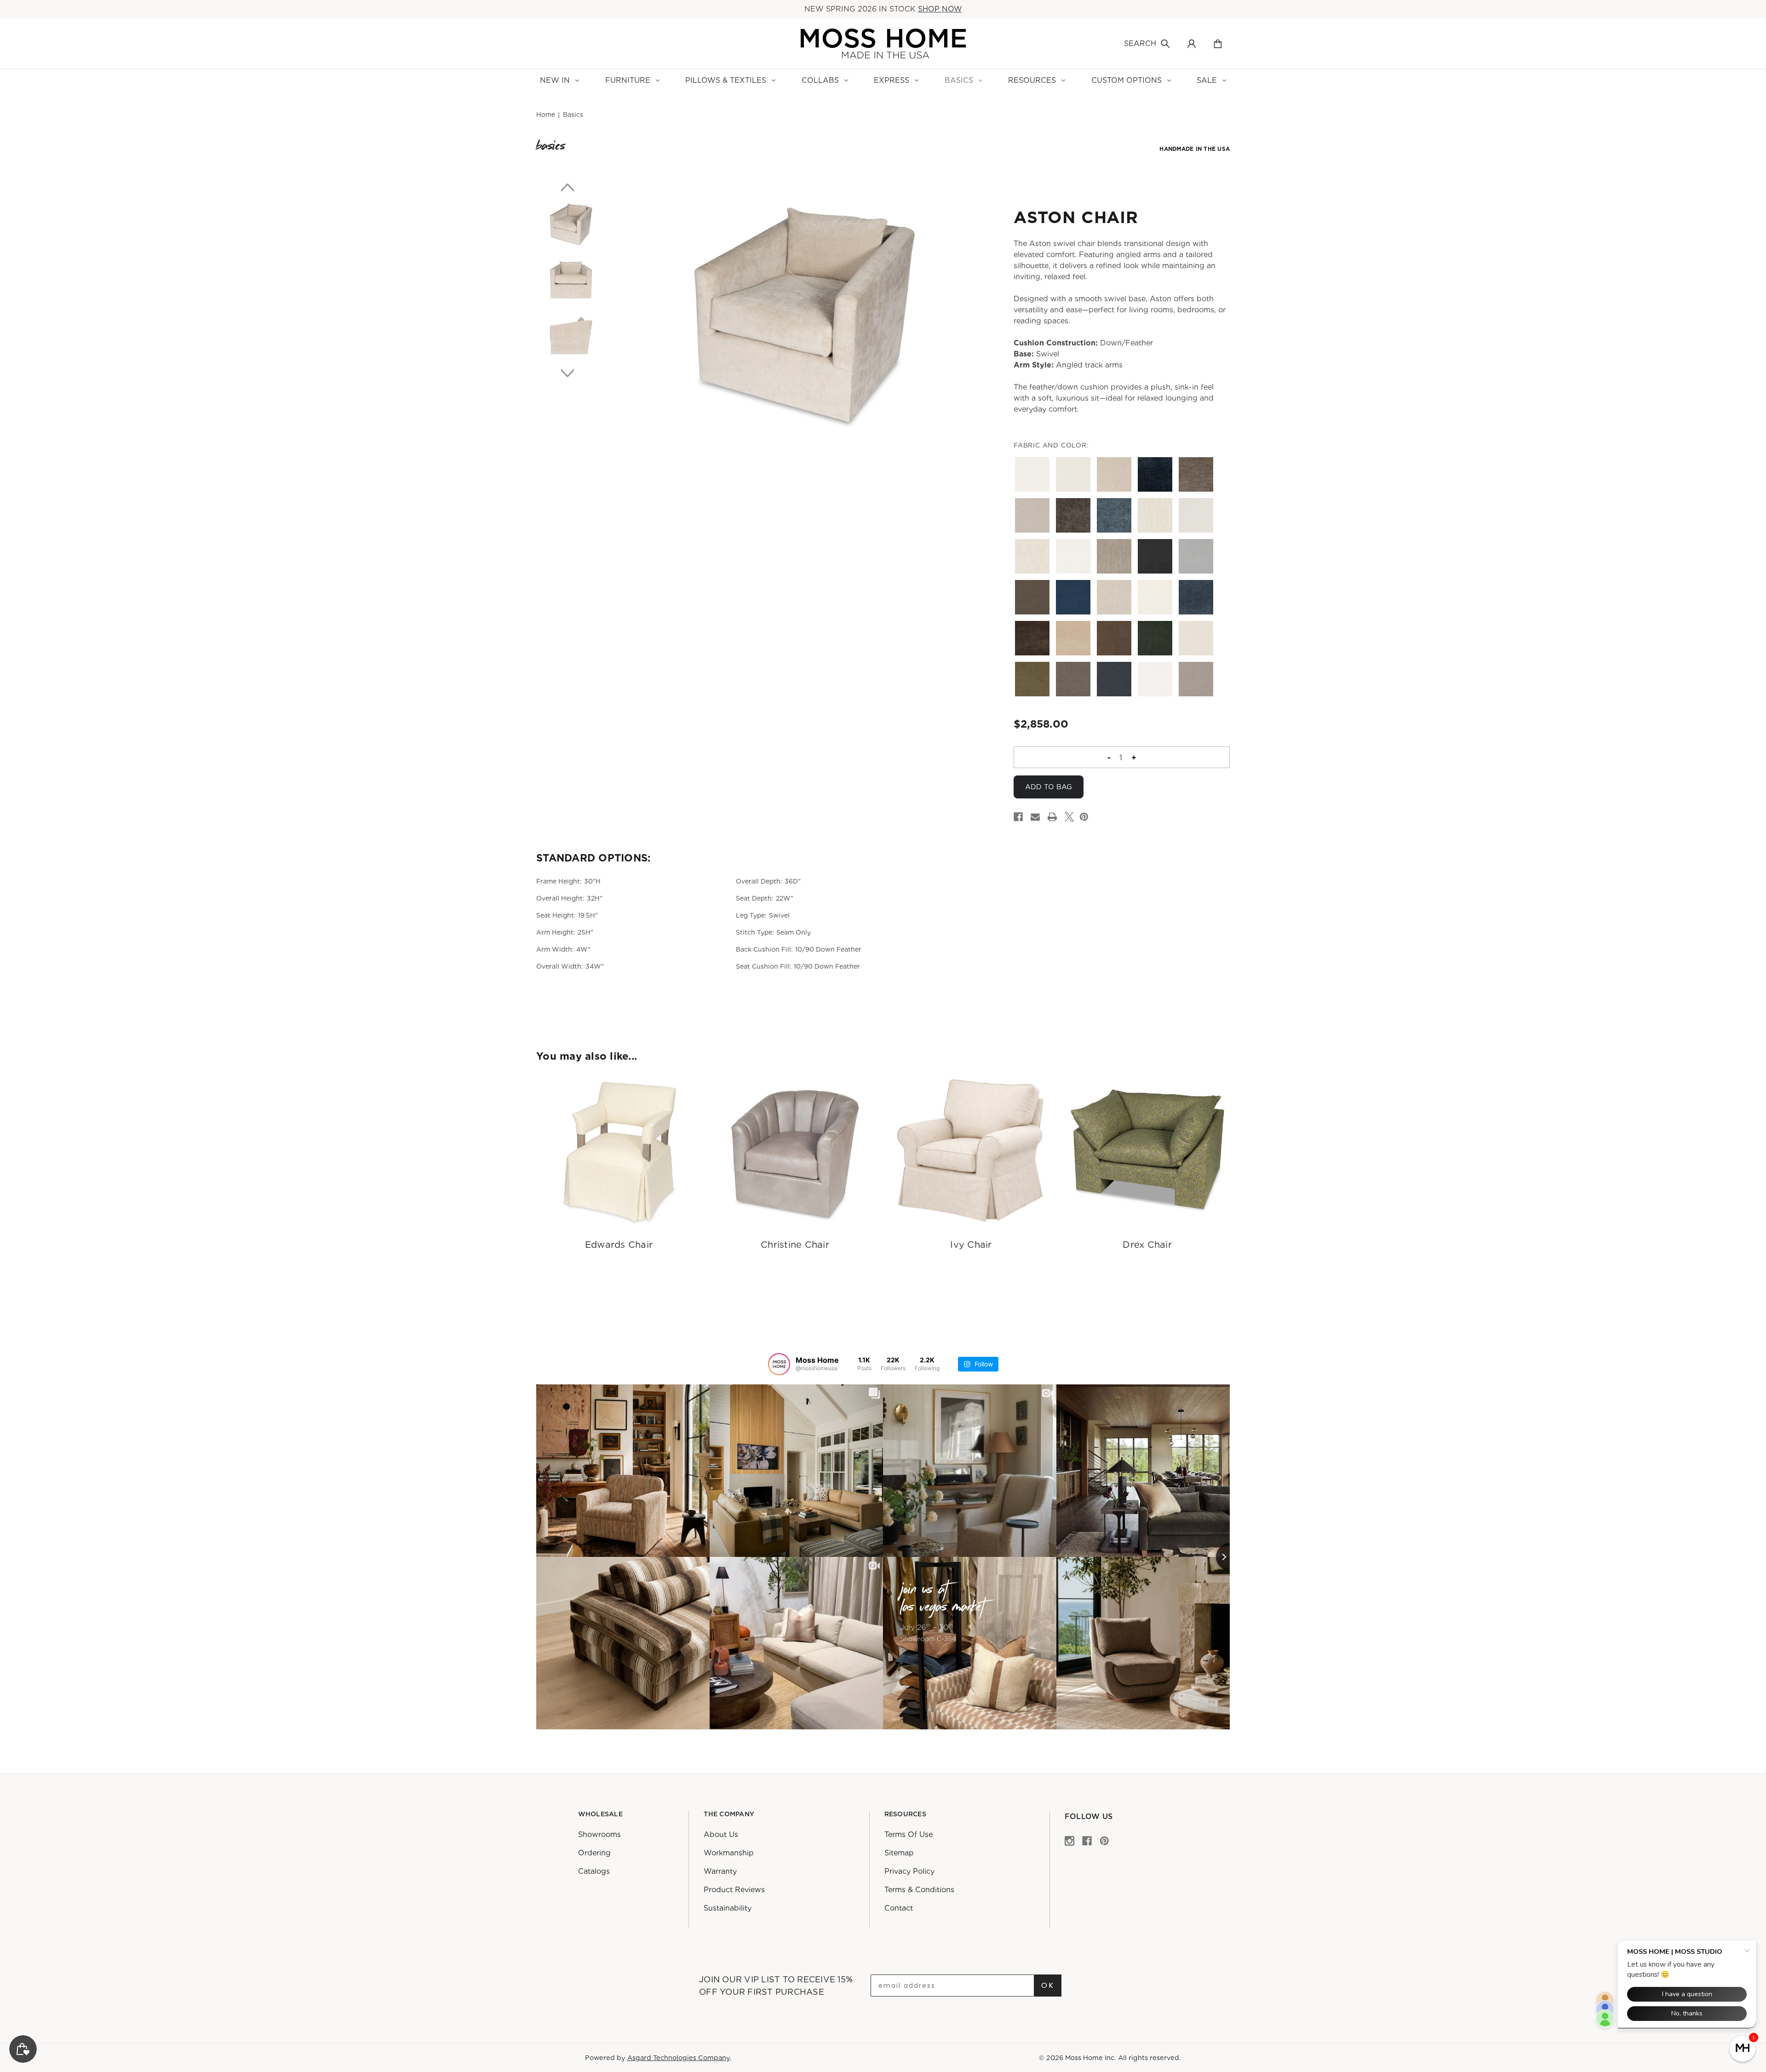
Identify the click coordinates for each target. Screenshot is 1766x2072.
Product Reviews (734, 1890)
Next (571, 373)
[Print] (1052, 817)
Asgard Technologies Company (679, 2058)
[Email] (1035, 817)
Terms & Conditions (919, 1890)
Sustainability (728, 1908)
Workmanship (729, 1853)
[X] (1069, 817)
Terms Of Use (909, 1834)
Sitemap (899, 1853)
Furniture (628, 80)
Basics (959, 80)
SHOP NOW (940, 9)
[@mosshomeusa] (779, 1364)
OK (1048, 1985)
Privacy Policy (909, 1871)
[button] (1743, 2049)
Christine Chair (795, 1245)
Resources (1032, 80)
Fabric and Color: (1051, 445)
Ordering (594, 1853)
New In (555, 80)
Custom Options (1127, 80)
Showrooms (599, 1834)
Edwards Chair (619, 1245)
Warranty (720, 1871)
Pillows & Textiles (726, 80)
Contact (899, 1908)
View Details (619, 1151)
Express (892, 80)
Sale (1207, 80)
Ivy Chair (971, 1245)
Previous (571, 187)
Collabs (820, 80)
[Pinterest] (1084, 817)
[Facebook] (1018, 817)
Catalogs (594, 1871)
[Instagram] (1069, 1840)
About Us (721, 1834)
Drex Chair (1147, 1245)
